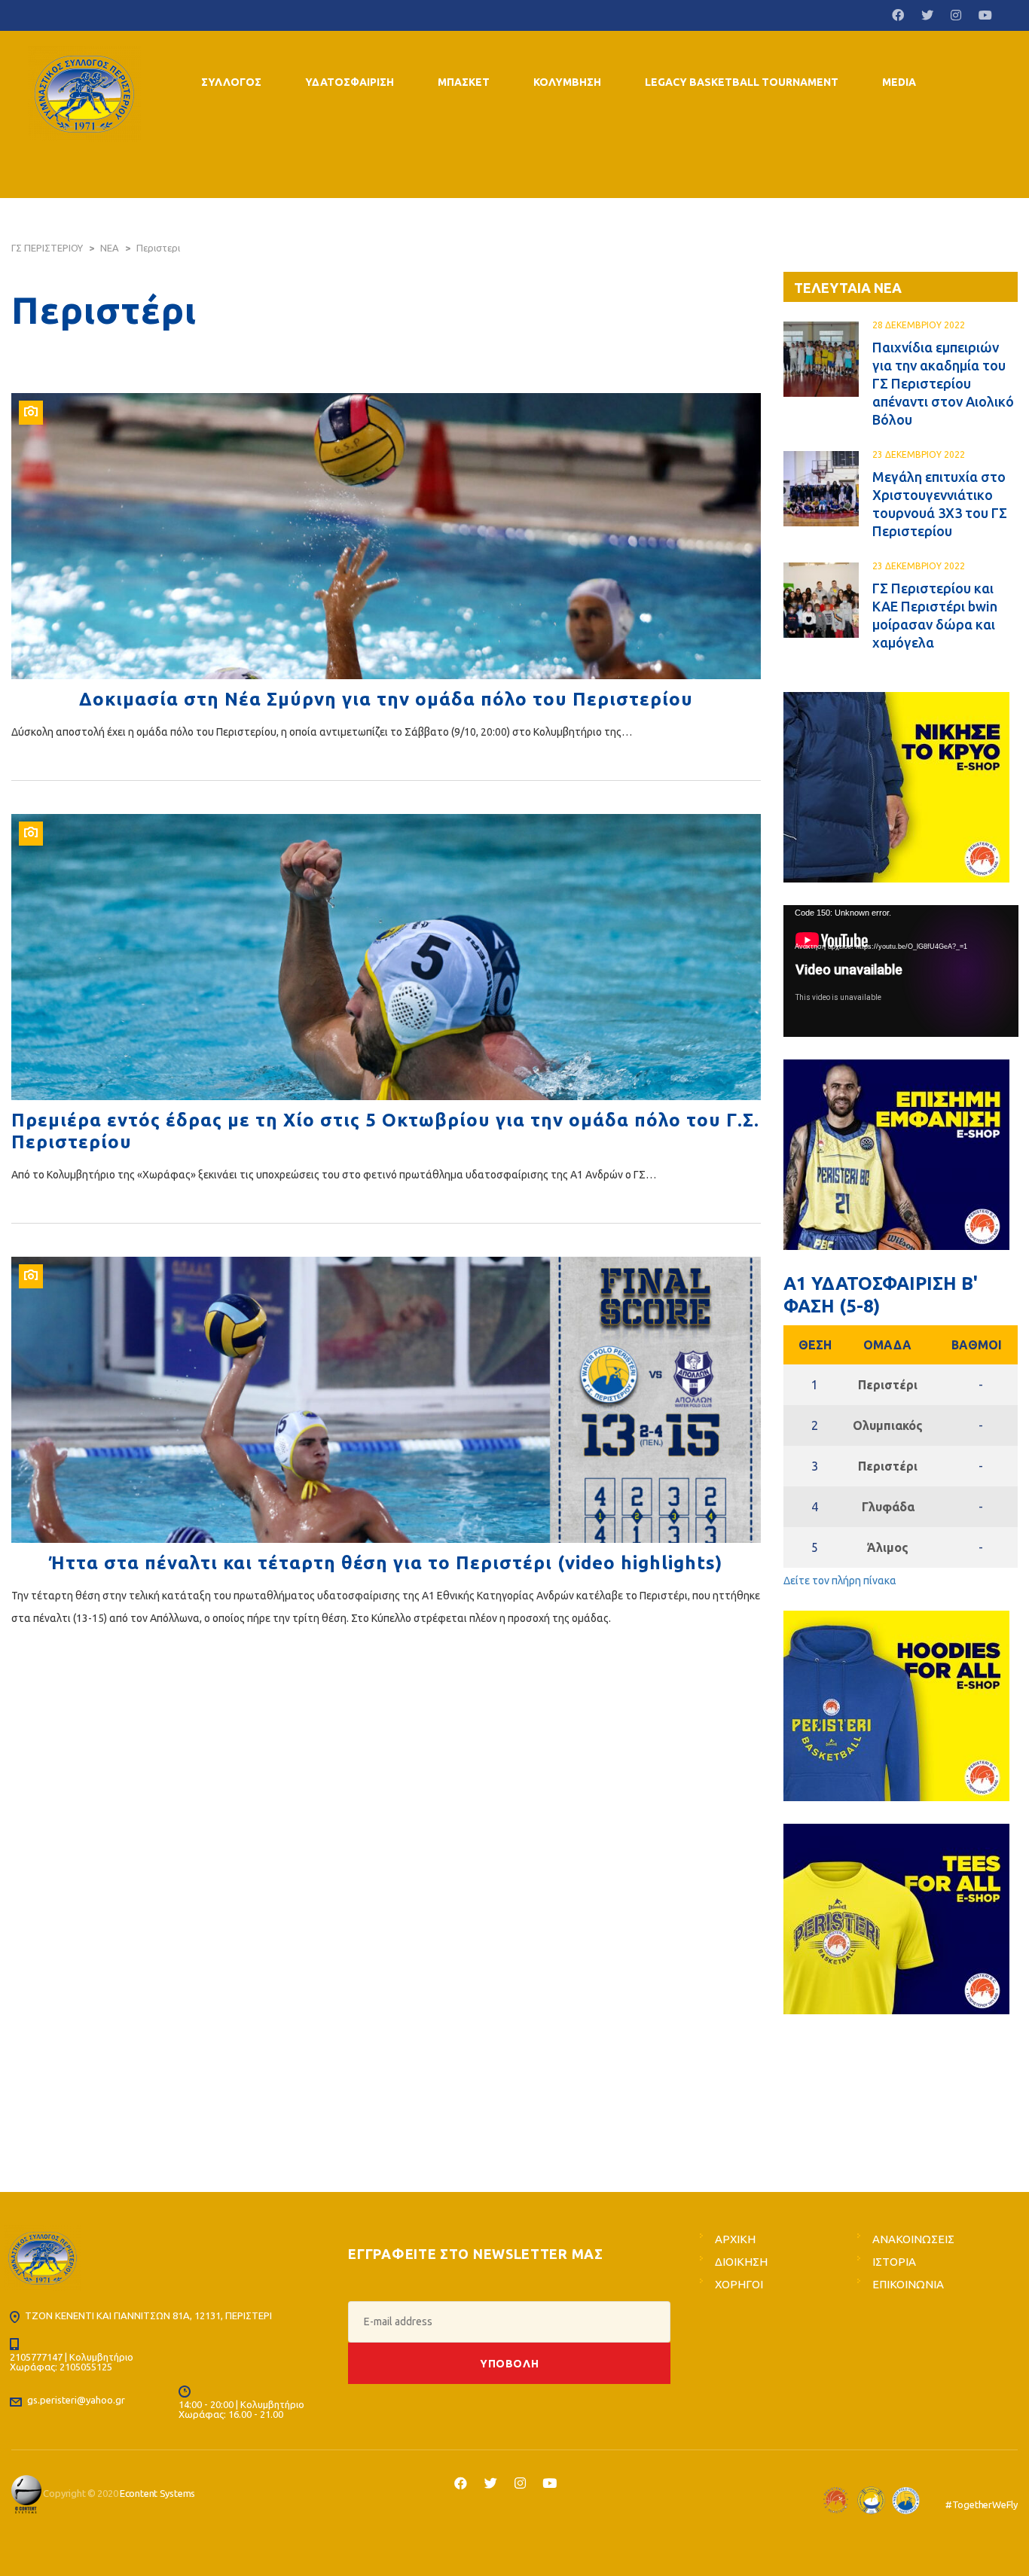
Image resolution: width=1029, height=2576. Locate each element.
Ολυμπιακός (888, 1425)
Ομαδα (887, 1345)
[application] (901, 971)
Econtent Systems (157, 2493)
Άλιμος (888, 1547)
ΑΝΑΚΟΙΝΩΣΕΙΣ (913, 2239)
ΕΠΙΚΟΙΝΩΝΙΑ (908, 2284)
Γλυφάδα (888, 1507)
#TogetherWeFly (982, 2504)
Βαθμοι (977, 1345)
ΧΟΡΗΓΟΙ (739, 2284)
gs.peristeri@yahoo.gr (76, 2400)
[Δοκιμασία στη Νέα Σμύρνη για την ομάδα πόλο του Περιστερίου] (386, 536)
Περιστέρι (888, 1385)
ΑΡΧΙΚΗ (735, 2239)
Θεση (815, 1345)
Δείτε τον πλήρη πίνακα (840, 1581)
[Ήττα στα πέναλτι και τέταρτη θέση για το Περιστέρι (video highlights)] (386, 1400)
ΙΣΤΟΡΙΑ (894, 2262)
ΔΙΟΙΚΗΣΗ (741, 2262)
